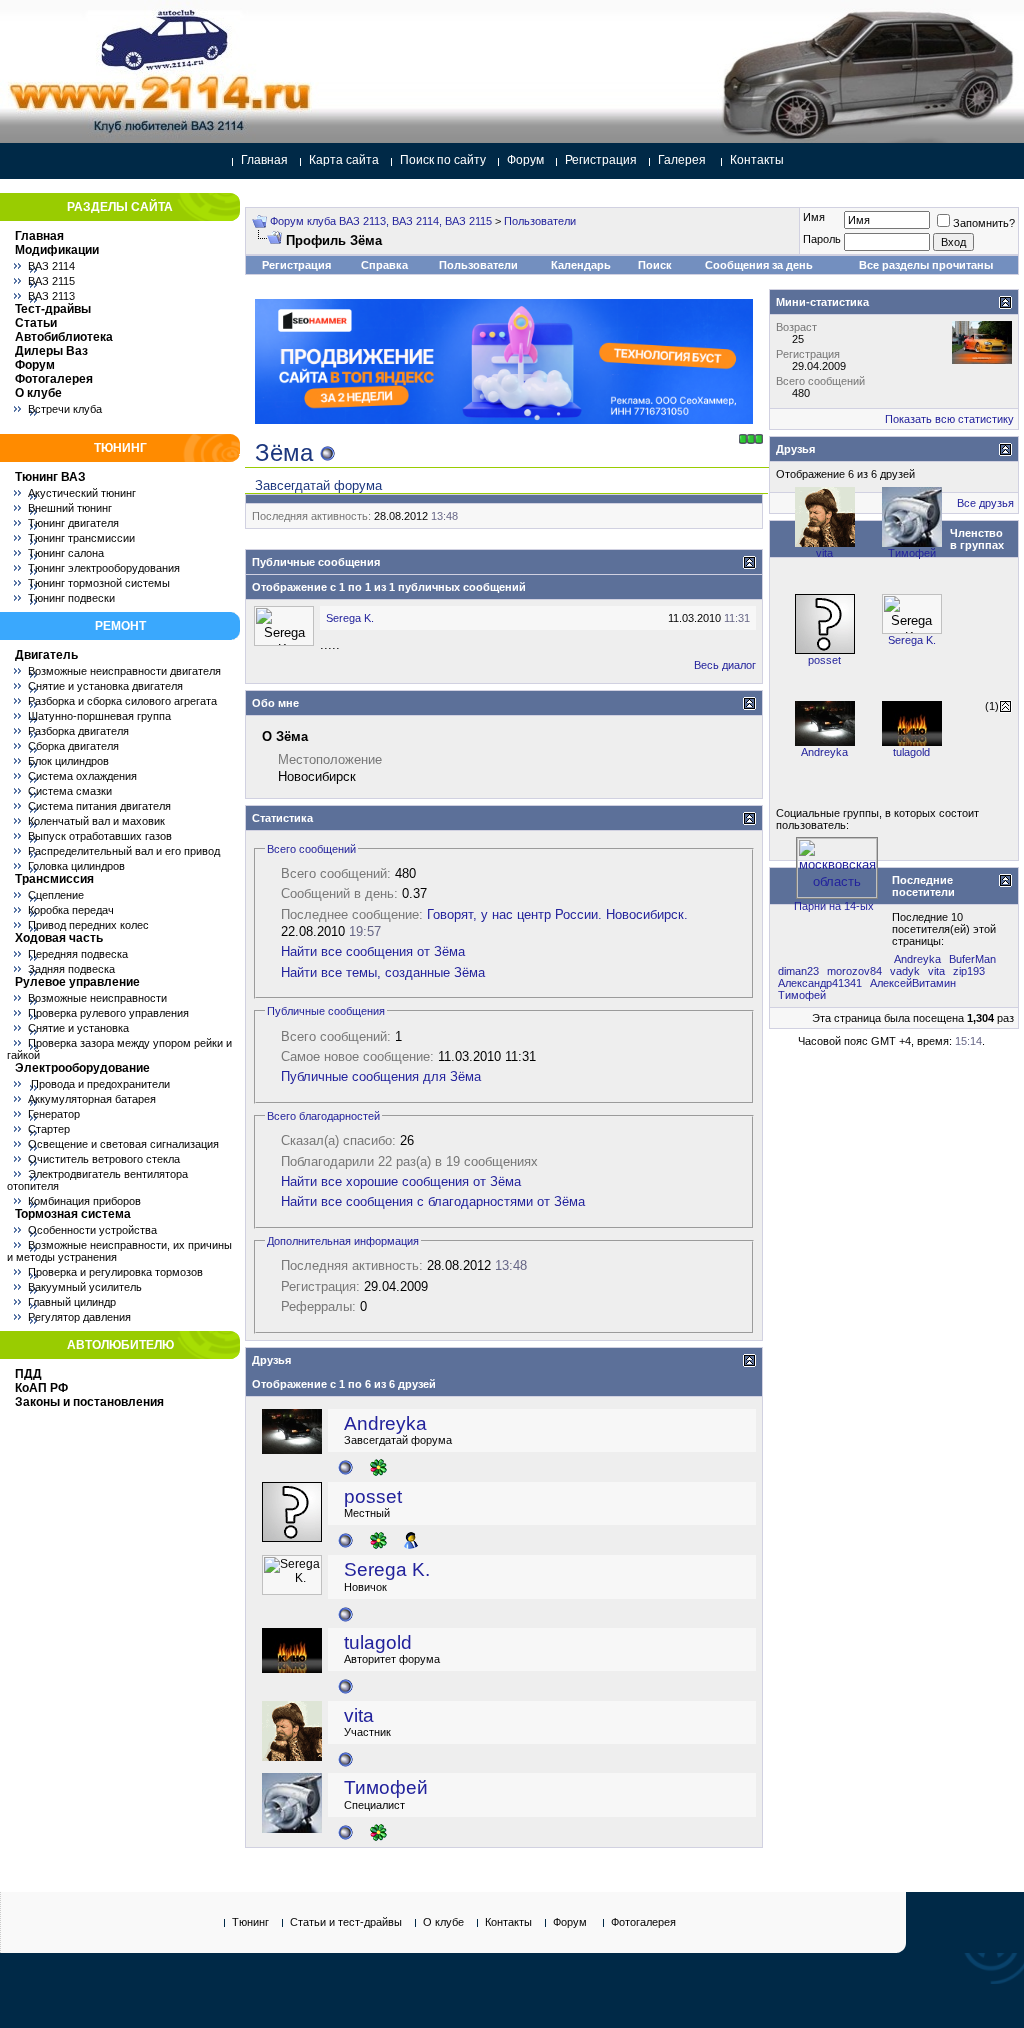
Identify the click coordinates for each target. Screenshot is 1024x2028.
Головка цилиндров (76, 866)
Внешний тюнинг (70, 508)
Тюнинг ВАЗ (50, 477)
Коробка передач (71, 910)
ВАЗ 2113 (51, 296)
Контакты (757, 160)
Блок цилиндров (68, 761)
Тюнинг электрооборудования (104, 568)
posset (373, 1496)
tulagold (378, 1642)
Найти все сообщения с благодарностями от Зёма (433, 1201)
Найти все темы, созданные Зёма (383, 972)
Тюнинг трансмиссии (81, 538)
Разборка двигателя (78, 731)
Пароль (822, 239)
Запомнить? (984, 223)
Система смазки (70, 791)
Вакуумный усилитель (85, 1287)
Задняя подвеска (71, 969)
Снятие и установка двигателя (105, 686)
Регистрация (601, 160)
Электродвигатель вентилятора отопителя (97, 1180)
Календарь (581, 265)
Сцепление (56, 895)
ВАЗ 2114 (51, 266)
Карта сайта (344, 160)
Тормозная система (73, 1214)
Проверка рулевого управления (108, 1013)
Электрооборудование (82, 1068)
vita (359, 1715)
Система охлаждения (82, 776)
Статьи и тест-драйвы (346, 1922)
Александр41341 (820, 983)
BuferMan (972, 959)
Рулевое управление (77, 982)
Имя (814, 217)
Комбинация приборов (84, 1201)
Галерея (682, 160)
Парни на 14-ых (834, 906)
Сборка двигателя (73, 746)
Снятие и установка (78, 1028)
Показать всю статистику (949, 419)
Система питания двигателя (99, 806)
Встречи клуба (65, 409)
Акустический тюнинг (82, 493)
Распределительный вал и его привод (124, 851)
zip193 (969, 971)
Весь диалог (725, 665)
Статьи (36, 323)
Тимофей (386, 1787)
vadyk (905, 971)
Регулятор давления (79, 1317)
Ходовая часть (59, 938)
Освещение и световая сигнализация (123, 1144)
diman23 (798, 971)
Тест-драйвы (53, 309)
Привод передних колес (88, 925)
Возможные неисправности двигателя (124, 671)
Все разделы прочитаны (926, 265)
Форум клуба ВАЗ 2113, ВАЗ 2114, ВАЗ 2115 (381, 221)
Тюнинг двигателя (73, 523)
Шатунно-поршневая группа (99, 716)
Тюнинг (250, 1922)
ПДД (28, 1374)
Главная (264, 160)
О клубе (38, 393)
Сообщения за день (759, 265)
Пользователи (540, 221)
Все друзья (985, 503)
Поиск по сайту (443, 160)
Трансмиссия (54, 879)
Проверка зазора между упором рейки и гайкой (119, 1049)
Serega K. (350, 618)
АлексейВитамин (913, 983)
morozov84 (854, 971)
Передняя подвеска (78, 954)
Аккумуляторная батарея (92, 1099)
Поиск (655, 265)
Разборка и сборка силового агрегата (122, 701)
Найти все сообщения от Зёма (373, 951)
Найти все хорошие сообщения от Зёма (401, 1181)
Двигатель (46, 655)
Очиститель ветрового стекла (104, 1159)
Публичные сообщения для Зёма (381, 1076)
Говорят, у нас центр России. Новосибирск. (557, 914)
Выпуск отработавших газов (100, 836)
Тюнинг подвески (71, 598)
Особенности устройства (92, 1230)
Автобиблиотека (64, 337)
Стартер (49, 1129)
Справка (384, 265)
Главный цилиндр (72, 1302)
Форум (525, 160)
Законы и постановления (89, 1402)
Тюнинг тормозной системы (99, 583)
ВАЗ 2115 (51, 281)
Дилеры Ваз (51, 351)
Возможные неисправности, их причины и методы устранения (119, 1251)
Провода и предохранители (99, 1084)
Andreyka (385, 1423)
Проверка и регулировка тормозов (115, 1272)
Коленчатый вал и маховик (96, 821)
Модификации (57, 250)
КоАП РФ (41, 1388)
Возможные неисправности (97, 998)
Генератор (54, 1114)
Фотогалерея (54, 379)
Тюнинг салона (66, 553)
